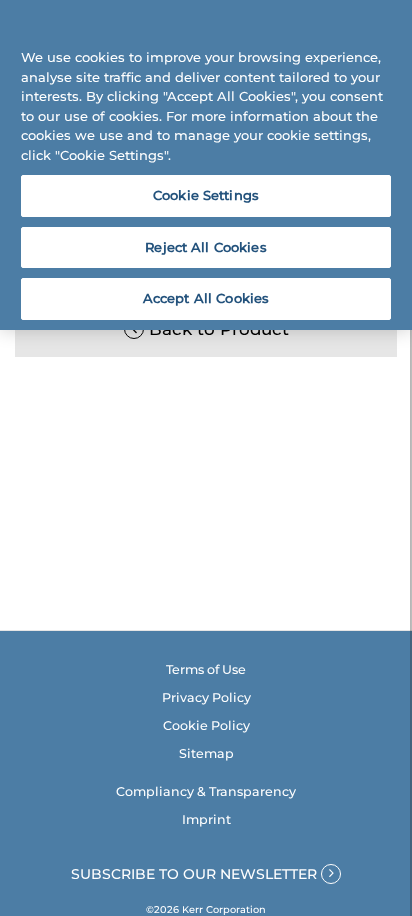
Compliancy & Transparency (206, 791)
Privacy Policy (206, 697)
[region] (206, 165)
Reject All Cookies (205, 247)
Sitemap (206, 753)
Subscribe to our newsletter (196, 874)
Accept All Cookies (206, 298)
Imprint (206, 819)
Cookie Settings (206, 195)
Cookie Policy (206, 725)
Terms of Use (206, 669)
